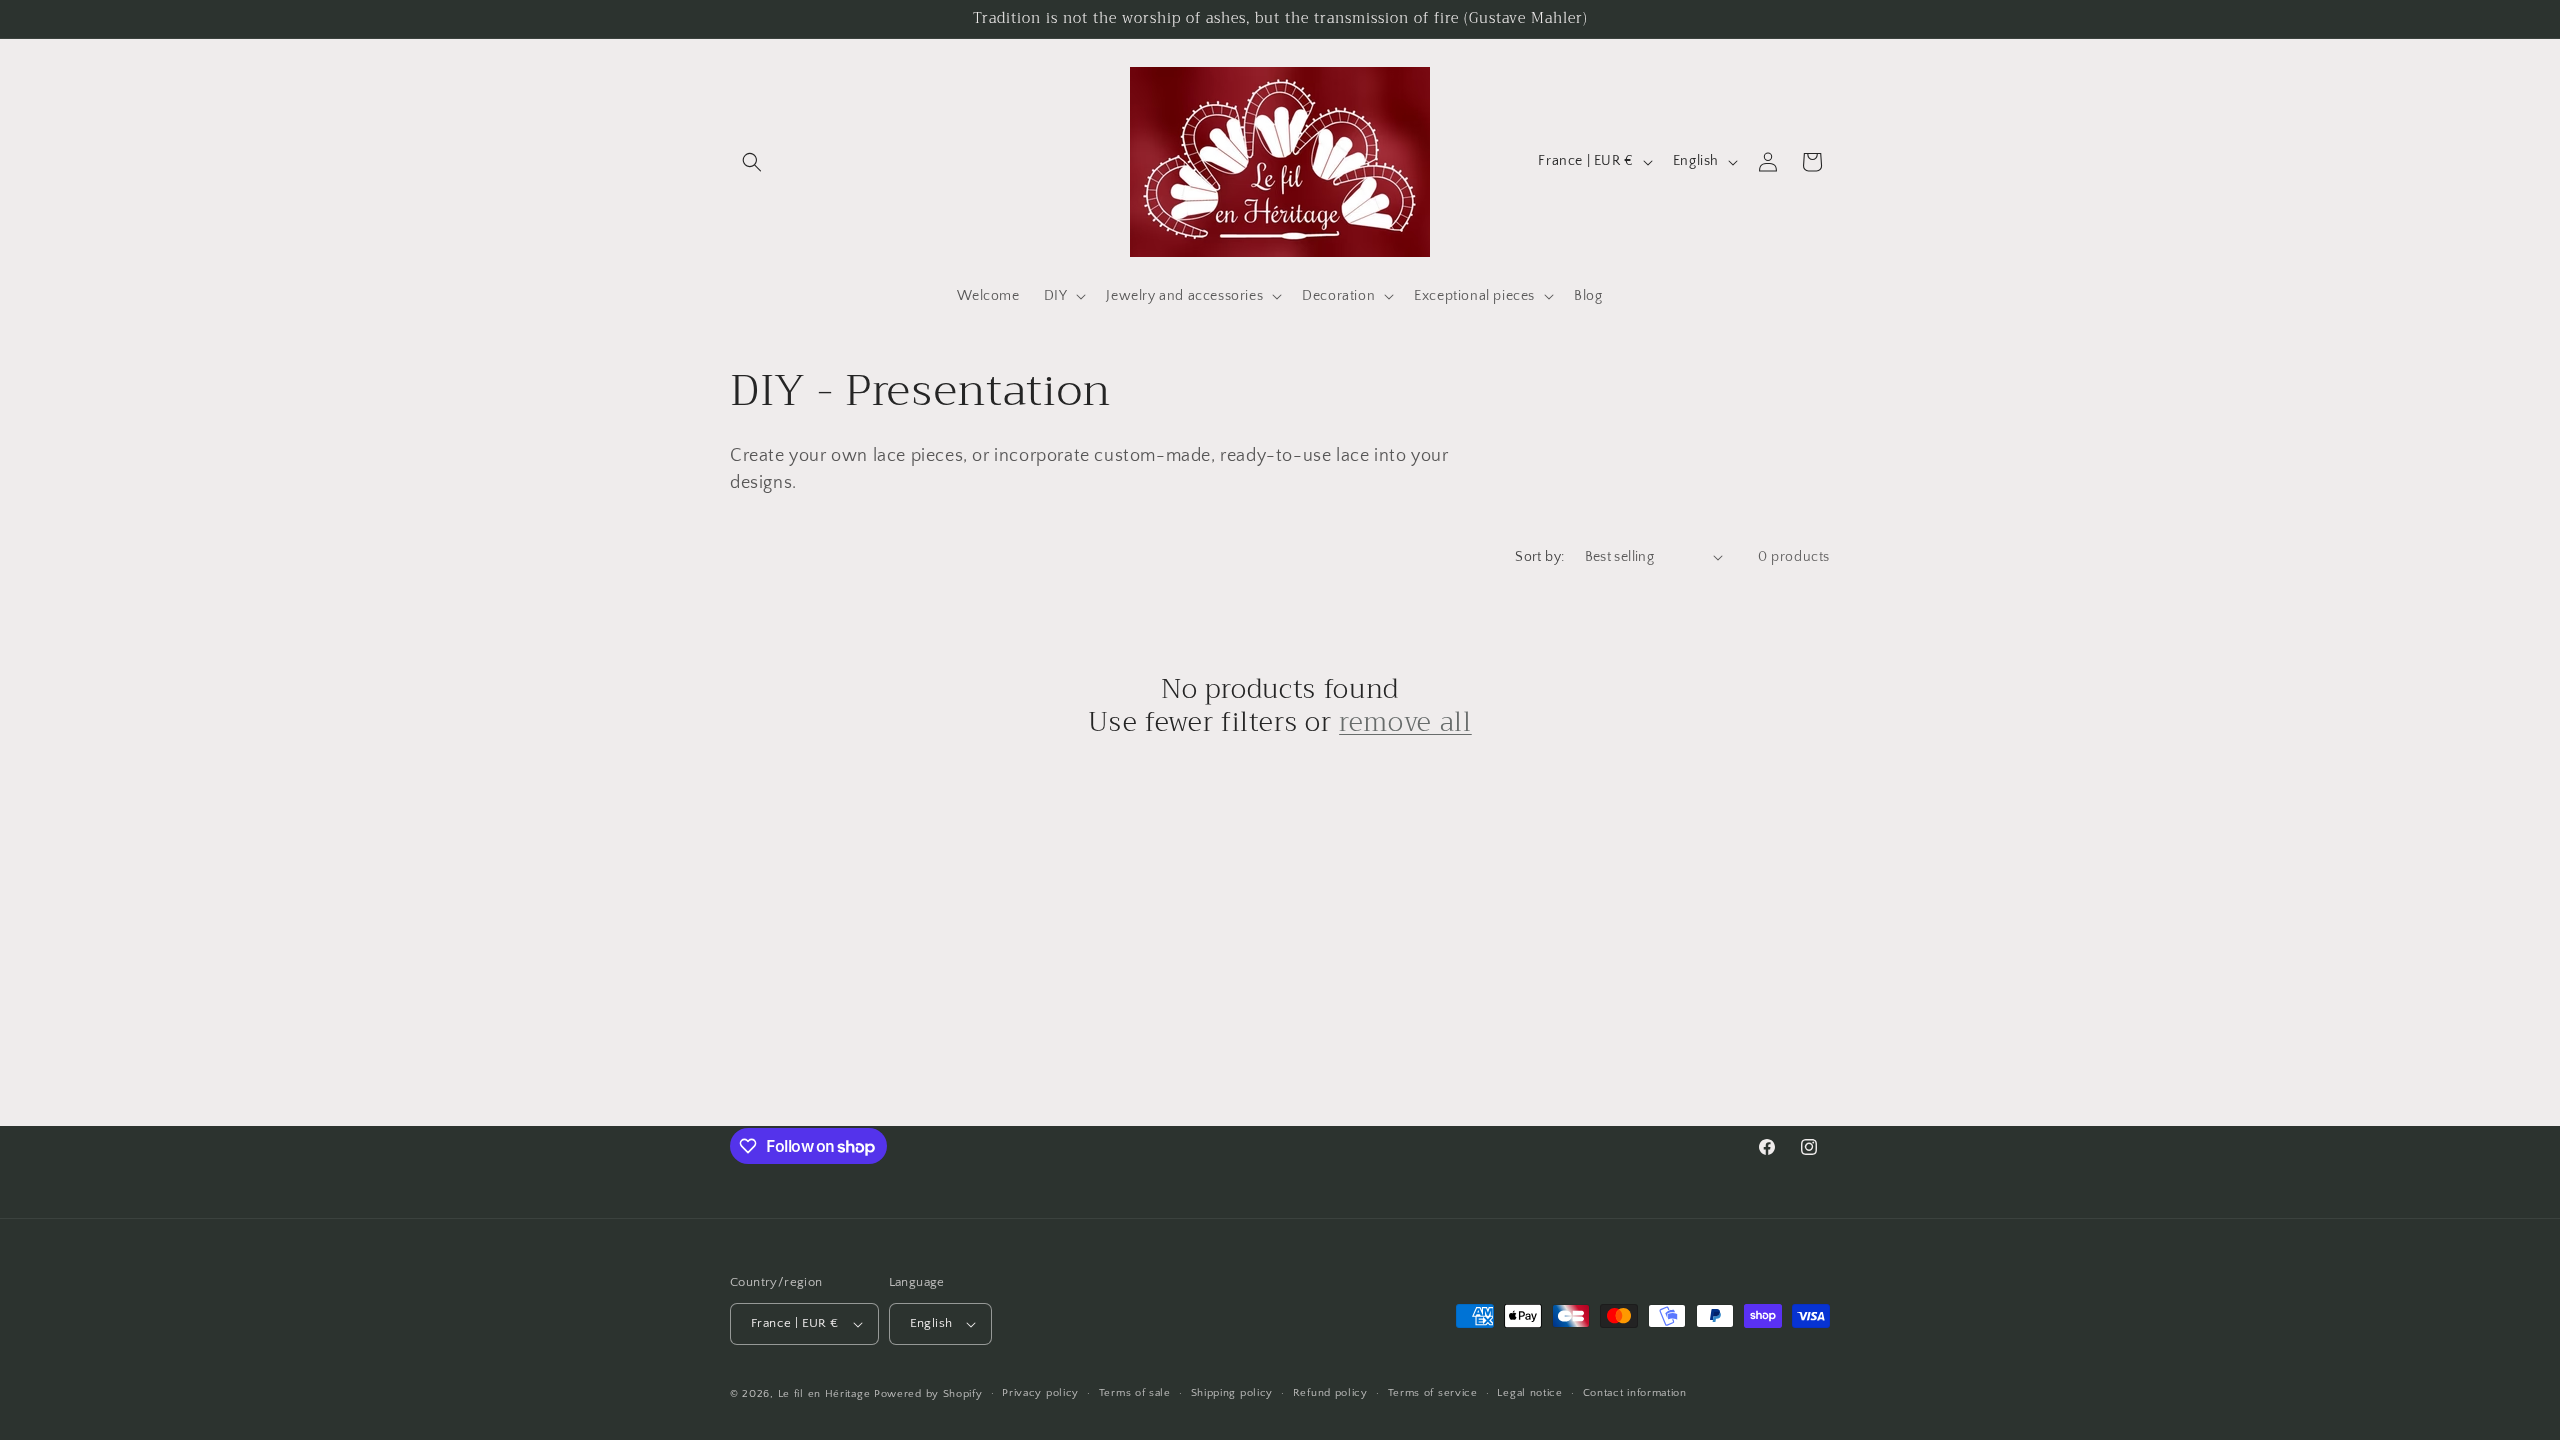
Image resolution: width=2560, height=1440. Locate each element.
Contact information (1635, 1393)
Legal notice (1529, 1393)
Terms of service (1433, 1393)
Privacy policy (1040, 1393)
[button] (752, 162)
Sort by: (1539, 557)
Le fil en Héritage (824, 1394)
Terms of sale (1135, 1393)
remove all (1405, 723)
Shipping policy (1232, 1393)
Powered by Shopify (928, 1394)
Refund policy (1330, 1393)
